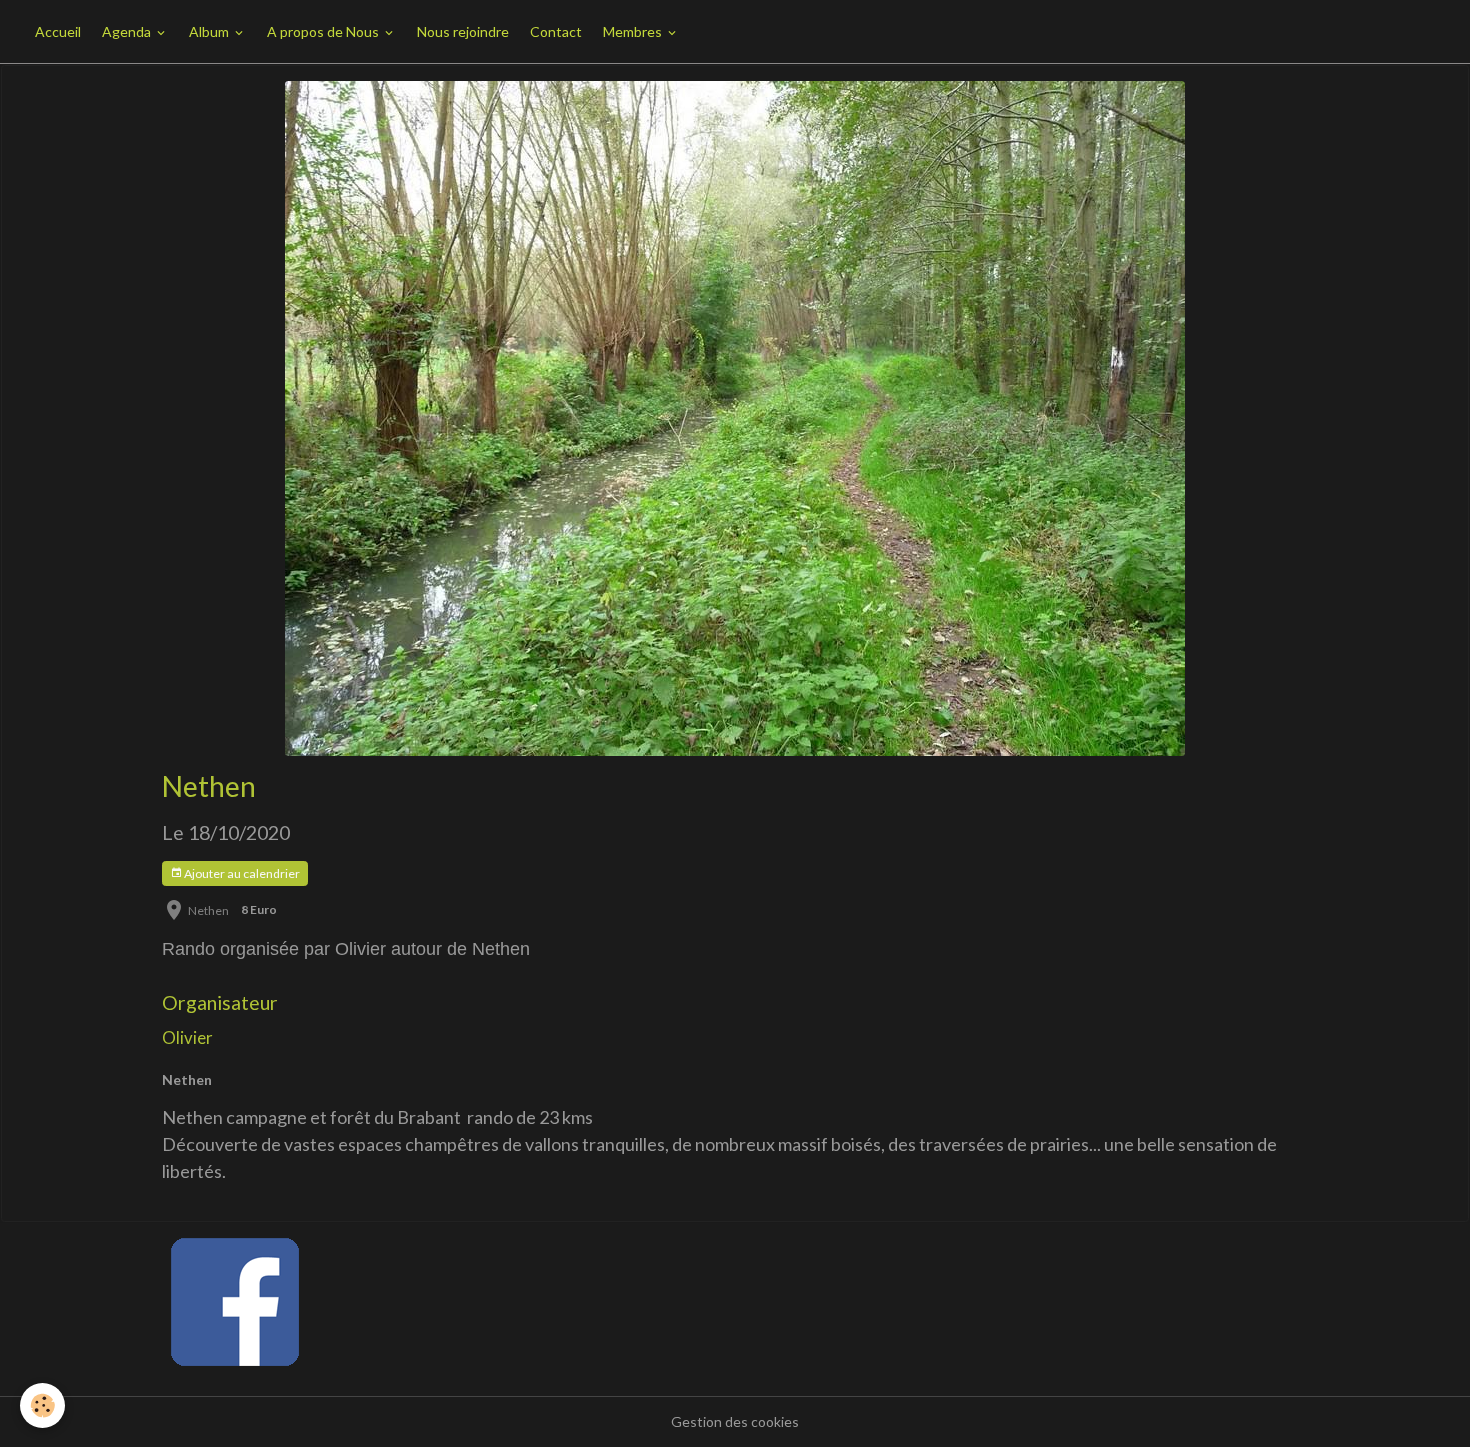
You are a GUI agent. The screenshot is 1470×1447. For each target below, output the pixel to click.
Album (210, 31)
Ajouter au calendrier (241, 873)
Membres (634, 31)
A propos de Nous (324, 31)
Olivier (187, 1037)
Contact (556, 31)
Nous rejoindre (463, 31)
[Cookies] (42, 1405)
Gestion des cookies (735, 1421)
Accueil (58, 31)
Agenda (128, 31)
